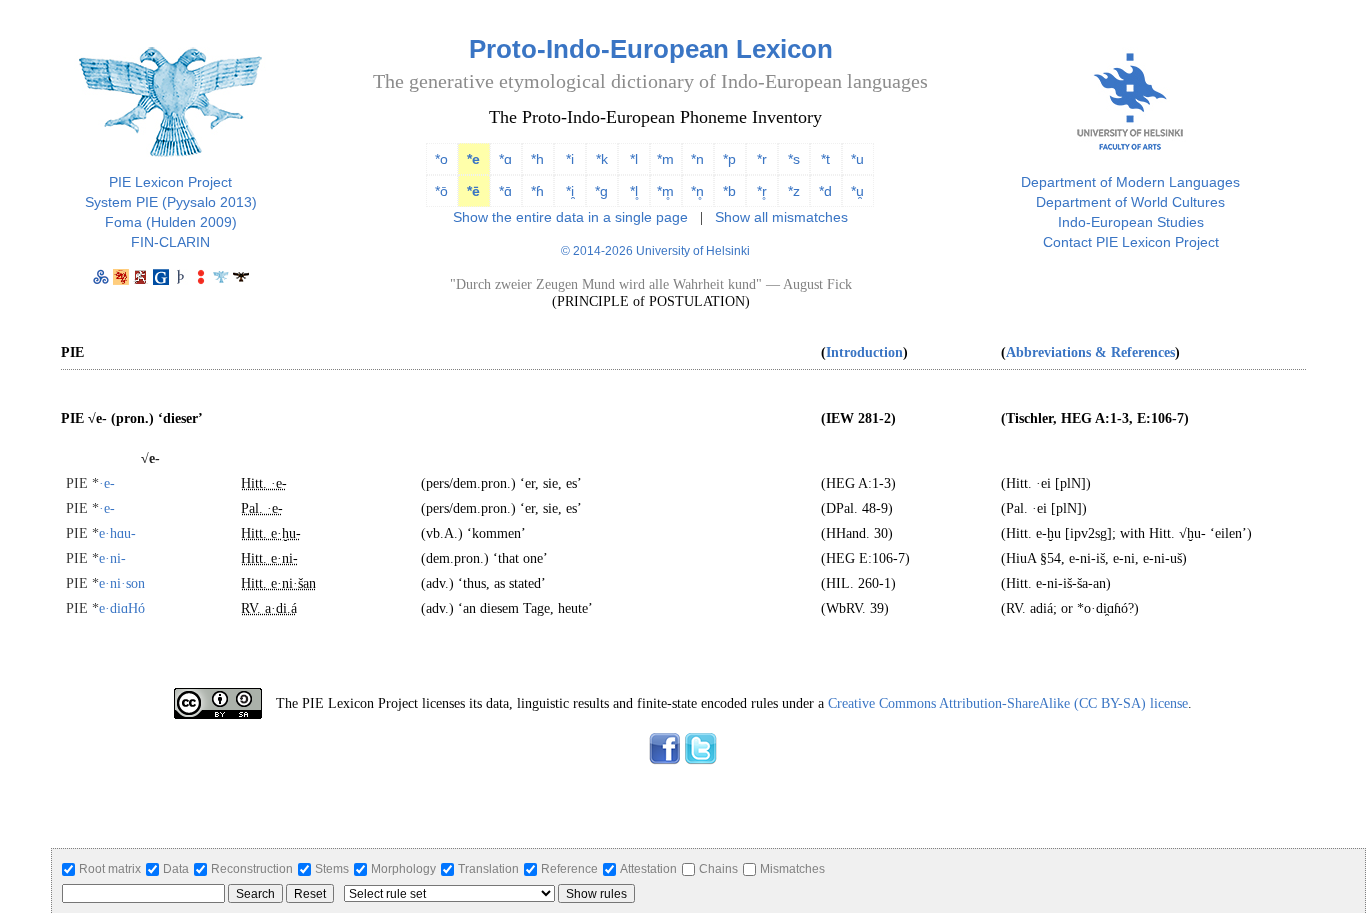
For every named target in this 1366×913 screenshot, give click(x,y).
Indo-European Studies (1131, 222)
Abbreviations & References (1090, 352)
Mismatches (792, 869)
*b (729, 191)
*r (762, 159)
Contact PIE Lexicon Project (1131, 242)
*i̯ (570, 191)
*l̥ (634, 191)
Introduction (864, 352)
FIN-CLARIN (170, 242)
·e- (90, 483)
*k (602, 159)
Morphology (403, 869)
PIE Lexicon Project (170, 182)
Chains (718, 869)
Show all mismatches (781, 217)
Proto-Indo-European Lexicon (651, 49)
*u (857, 159)
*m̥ (665, 191)
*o (441, 159)
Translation (488, 869)
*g (601, 191)
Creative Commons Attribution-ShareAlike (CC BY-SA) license (1008, 703)
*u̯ (857, 191)
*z (794, 191)
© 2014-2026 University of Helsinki (655, 251)
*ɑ (505, 159)
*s (794, 159)
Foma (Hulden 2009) (171, 222)
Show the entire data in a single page (570, 217)
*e (473, 159)
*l (634, 159)
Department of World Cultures (1130, 202)
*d (825, 191)
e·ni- (96, 558)
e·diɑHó (105, 608)
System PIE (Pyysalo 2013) (171, 202)
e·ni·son (105, 583)
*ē (473, 191)
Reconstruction (252, 869)
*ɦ (537, 191)
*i (570, 159)
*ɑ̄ (505, 191)
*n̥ (697, 191)
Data (176, 869)
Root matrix (110, 869)
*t (825, 159)
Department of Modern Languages (1130, 182)
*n (697, 159)
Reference (569, 869)
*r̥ (762, 191)
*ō (441, 191)
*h (537, 159)
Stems (332, 869)
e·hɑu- (101, 533)
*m (665, 159)
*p (729, 159)
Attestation (648, 869)
